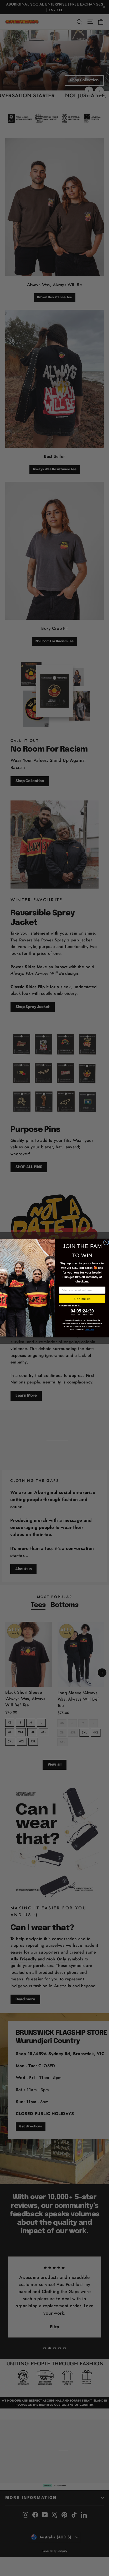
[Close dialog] (106, 1242)
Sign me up (82, 1299)
